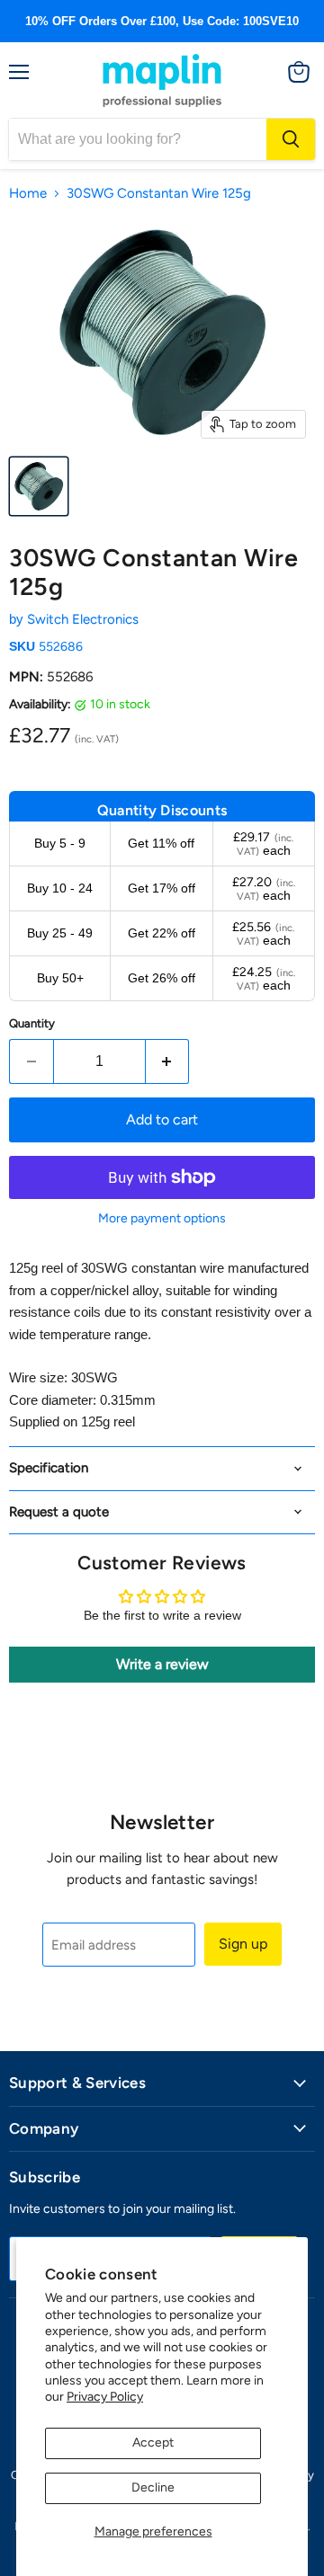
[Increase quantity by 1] (168, 1061)
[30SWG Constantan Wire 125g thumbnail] (39, 486)
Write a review (162, 1664)
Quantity (32, 1023)
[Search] (291, 139)
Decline (153, 2487)
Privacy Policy (105, 2397)
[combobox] (138, 139)
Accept (153, 2443)
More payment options (162, 1219)
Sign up (243, 1944)
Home (28, 194)
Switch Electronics (83, 619)
